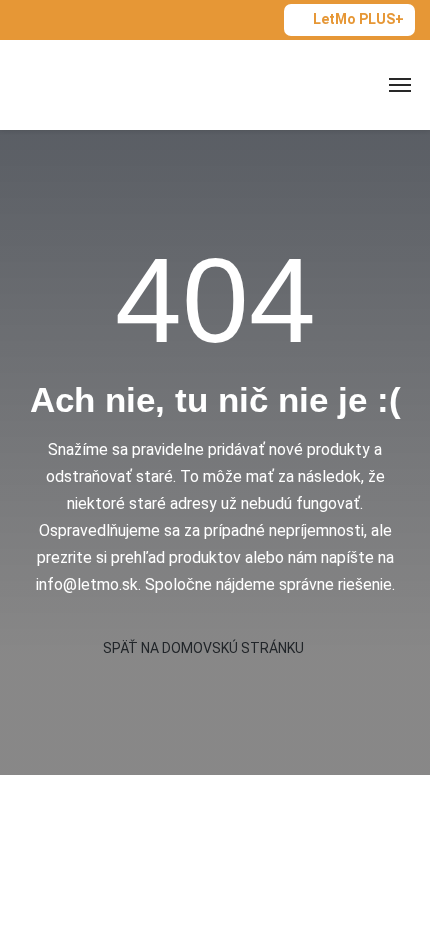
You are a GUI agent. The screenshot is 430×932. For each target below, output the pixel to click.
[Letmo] (82, 84)
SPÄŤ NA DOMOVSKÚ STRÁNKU (205, 648)
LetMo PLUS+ (358, 19)
